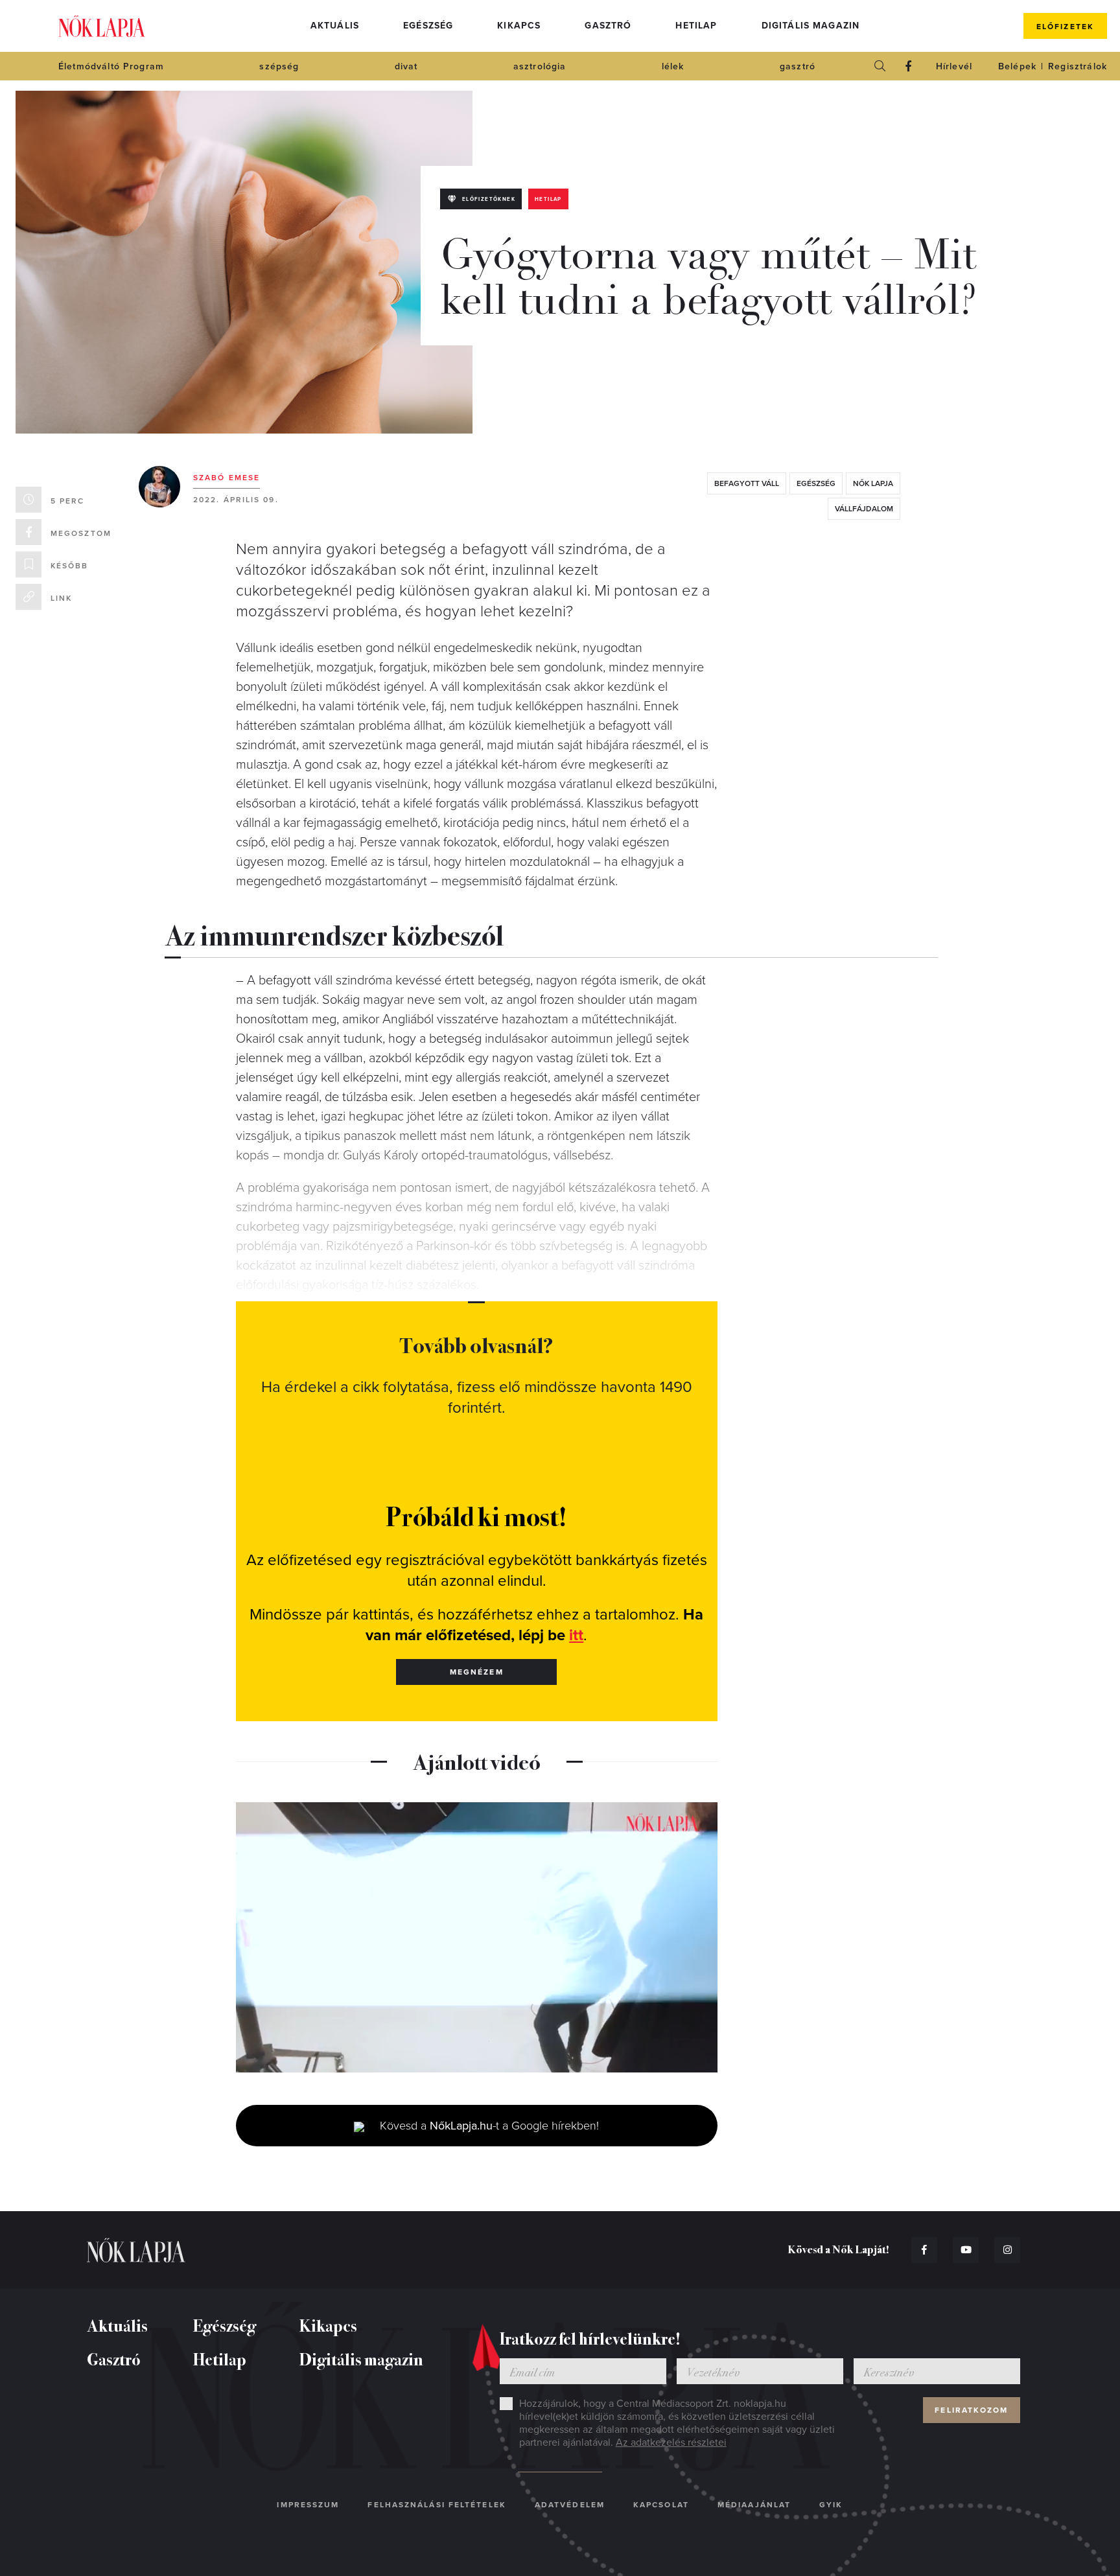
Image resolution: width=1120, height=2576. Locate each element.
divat (406, 66)
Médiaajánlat (754, 2505)
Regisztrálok (1078, 66)
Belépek (1017, 66)
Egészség (428, 26)
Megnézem (477, 1672)
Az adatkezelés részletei (671, 2443)
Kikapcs (519, 26)
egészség (816, 483)
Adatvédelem (570, 2505)
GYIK (831, 2505)
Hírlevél (954, 66)
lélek (673, 66)
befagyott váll (747, 483)
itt (576, 1635)
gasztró (798, 66)
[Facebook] (909, 66)
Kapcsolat (661, 2505)
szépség (279, 66)
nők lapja (873, 483)
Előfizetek (1065, 27)
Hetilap (696, 26)
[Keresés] (880, 66)
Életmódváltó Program (111, 66)
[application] (477, 1938)
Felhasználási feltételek (437, 2505)
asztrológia (540, 66)
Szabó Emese (227, 478)
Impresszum (308, 2505)
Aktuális (335, 26)
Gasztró (608, 26)
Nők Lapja (102, 26)
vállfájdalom (864, 509)
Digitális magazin (811, 26)
